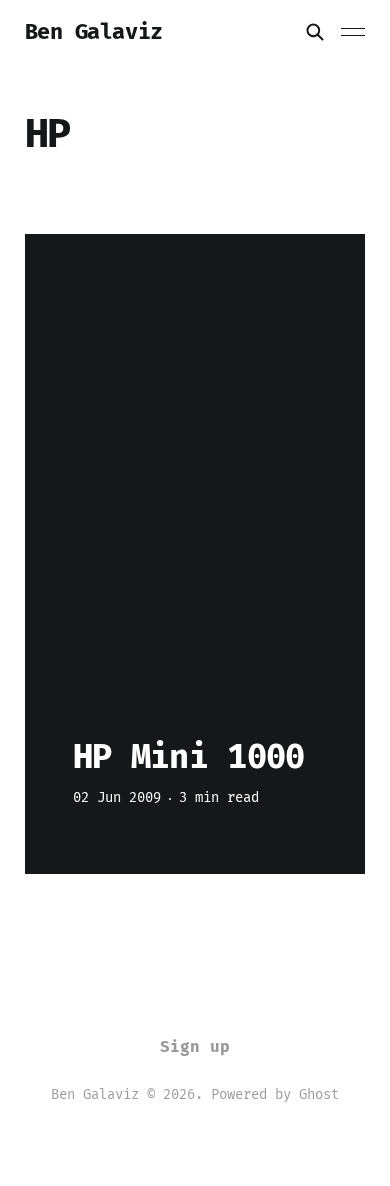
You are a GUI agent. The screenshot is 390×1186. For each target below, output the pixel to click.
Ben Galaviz (94, 32)
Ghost (319, 1094)
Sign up (195, 1046)
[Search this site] (315, 32)
